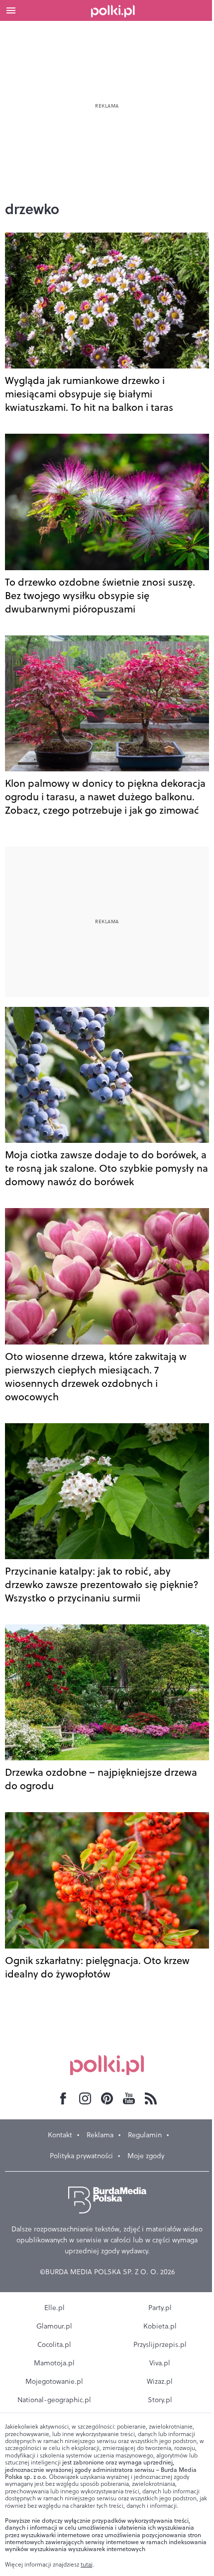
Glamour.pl (54, 2326)
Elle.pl (54, 2308)
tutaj (87, 2565)
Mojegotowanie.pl (54, 2381)
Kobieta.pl (160, 2326)
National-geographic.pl (54, 2400)
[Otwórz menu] (11, 10)
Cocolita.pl (54, 2344)
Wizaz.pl (160, 2381)
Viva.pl (160, 2363)
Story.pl (160, 2400)
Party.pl (160, 2308)
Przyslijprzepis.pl (160, 2344)
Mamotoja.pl (54, 2363)
